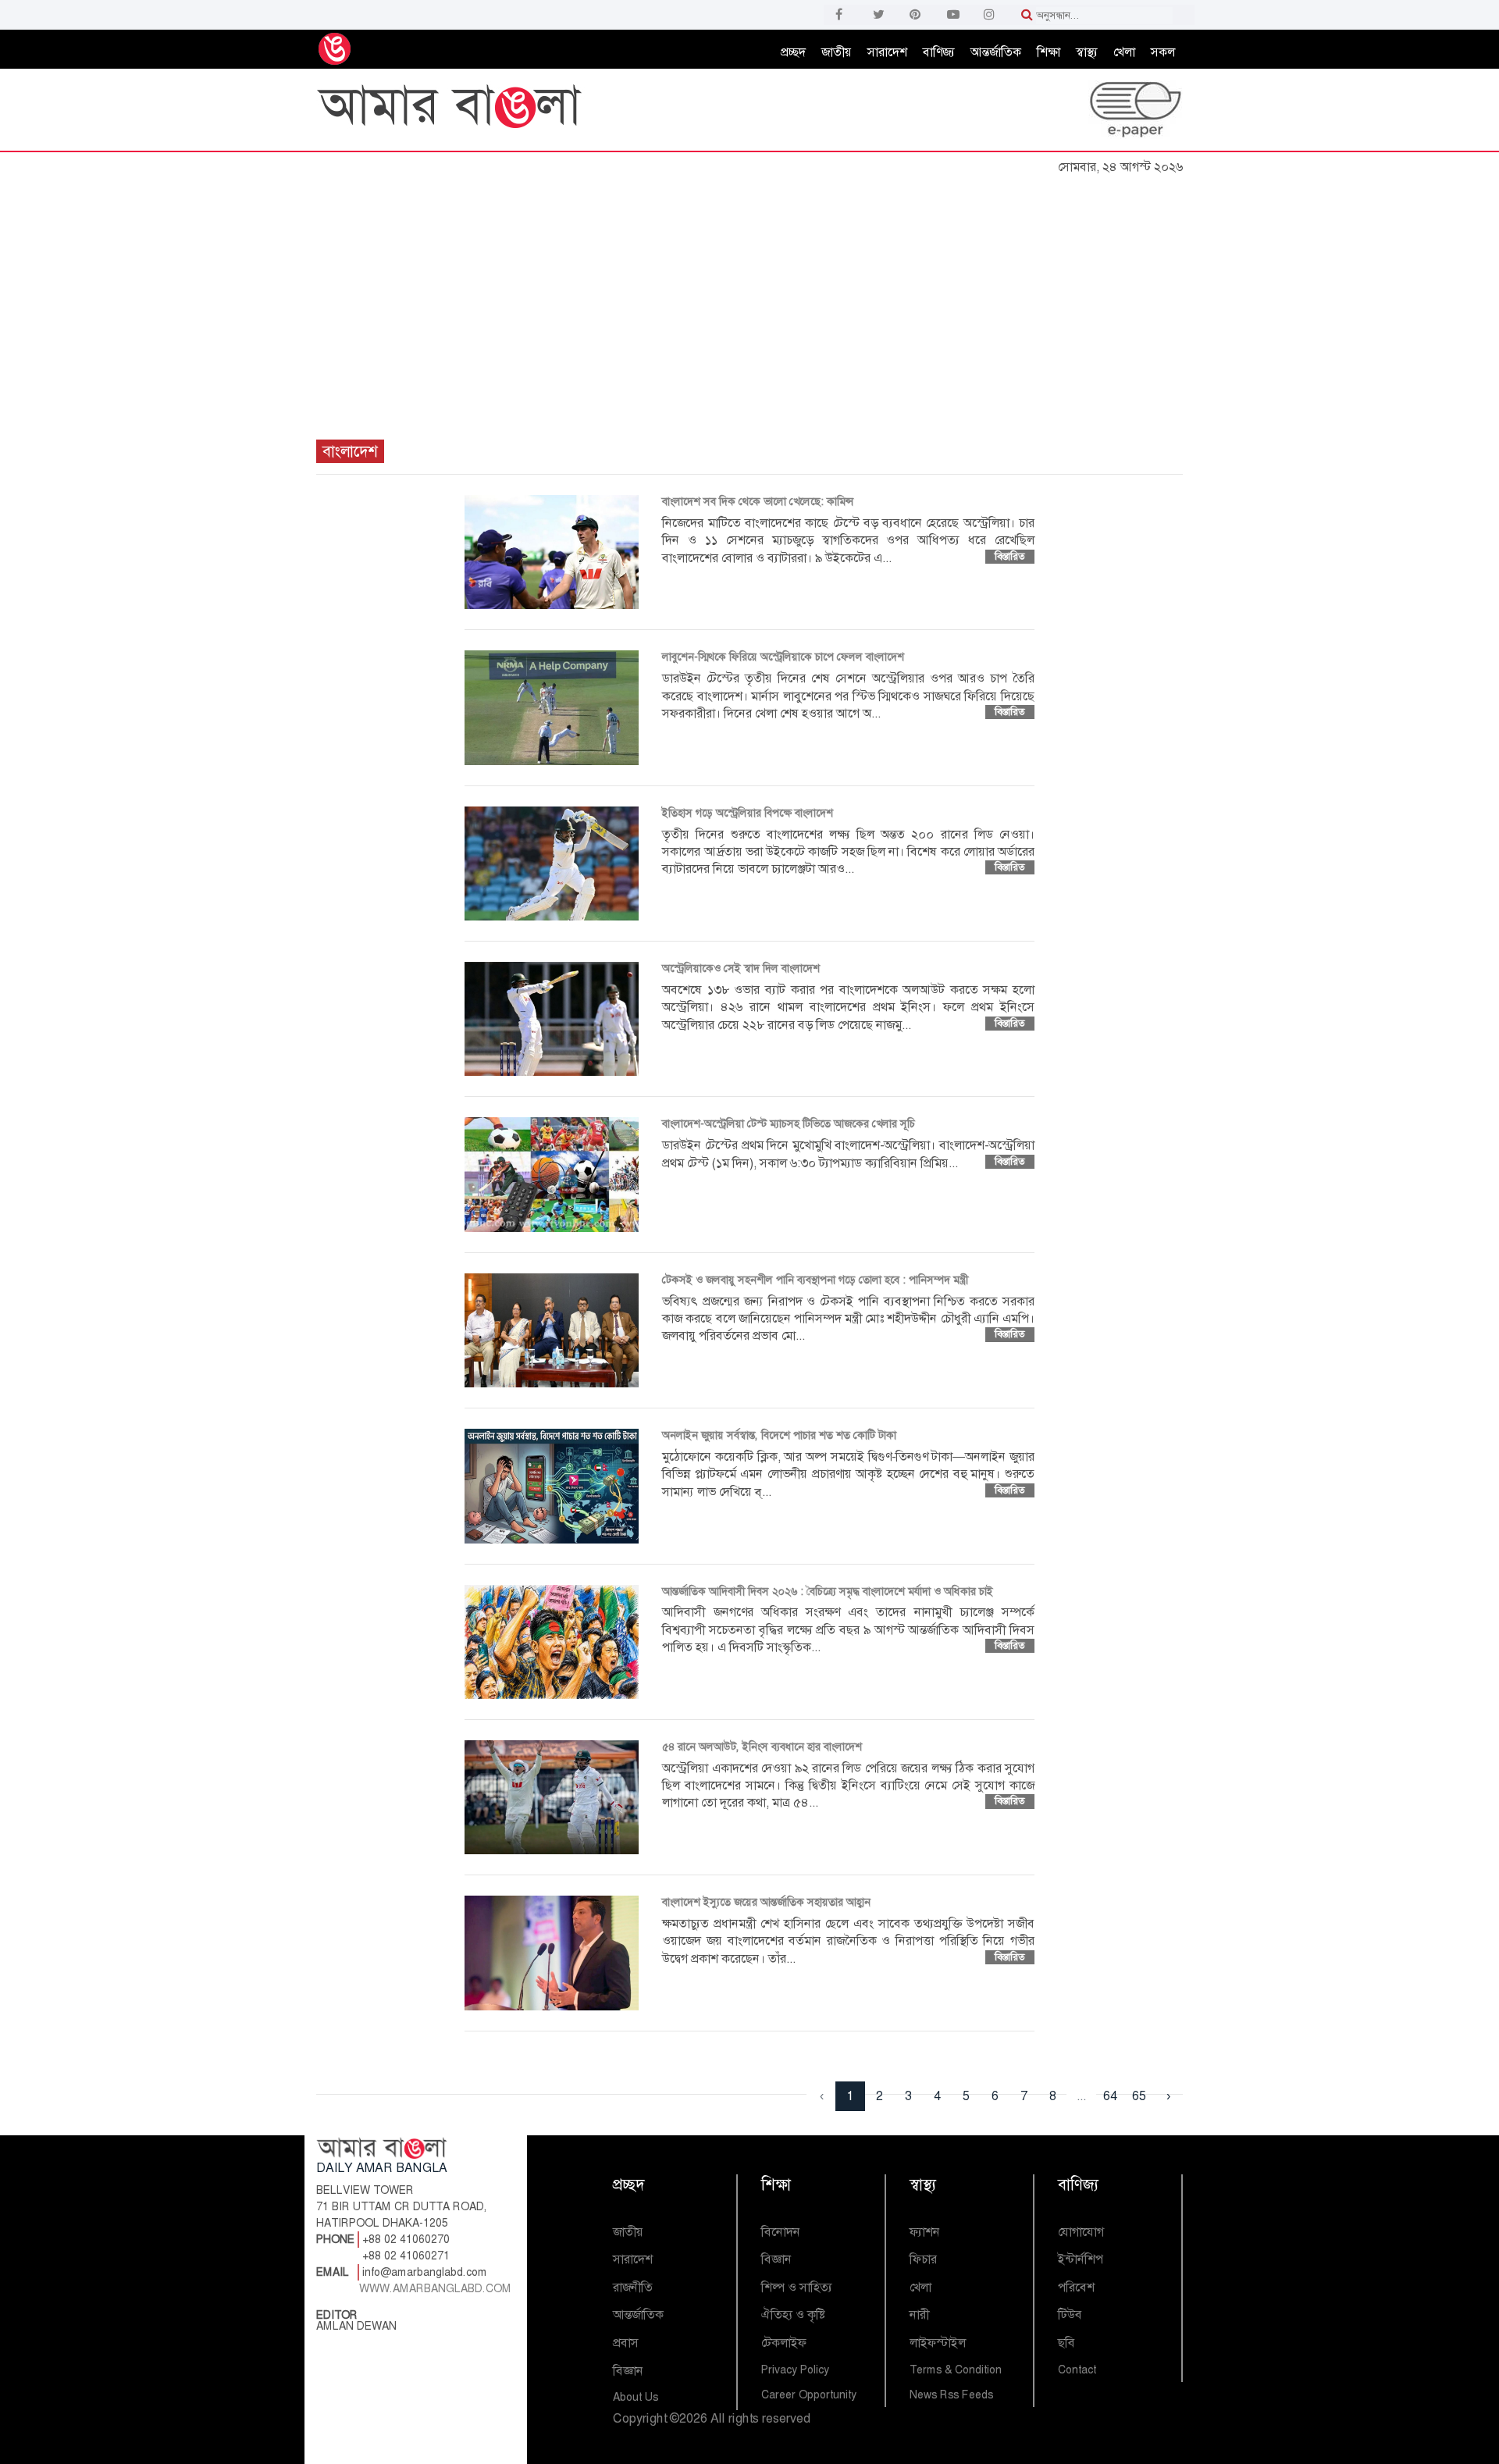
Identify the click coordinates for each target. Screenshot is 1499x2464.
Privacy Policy (795, 2370)
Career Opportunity (809, 2395)
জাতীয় (837, 52)
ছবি (1066, 2343)
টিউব (1070, 2314)
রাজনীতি (633, 2287)
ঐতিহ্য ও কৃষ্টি (793, 2314)
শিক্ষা (1049, 52)
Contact (1077, 2370)
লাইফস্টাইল (938, 2343)
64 (1110, 2096)
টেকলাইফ (784, 2343)
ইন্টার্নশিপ (1081, 2259)
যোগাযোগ (1081, 2232)
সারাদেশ (887, 52)
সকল (1163, 52)
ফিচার (923, 2259)
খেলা (1124, 52)
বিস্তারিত (1010, 556)
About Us (636, 2397)
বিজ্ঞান (628, 2371)
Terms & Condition (956, 2370)
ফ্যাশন (925, 2232)
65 (1139, 2096)
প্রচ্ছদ (793, 52)
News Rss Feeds (951, 2395)
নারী (919, 2314)
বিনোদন (781, 2232)
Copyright (640, 2418)
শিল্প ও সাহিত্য (797, 2287)
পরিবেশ (1076, 2287)
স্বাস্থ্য (1087, 52)
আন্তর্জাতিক (996, 52)
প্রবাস (626, 2343)
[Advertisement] (749, 299)
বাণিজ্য (939, 52)
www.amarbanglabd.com (435, 2288)
